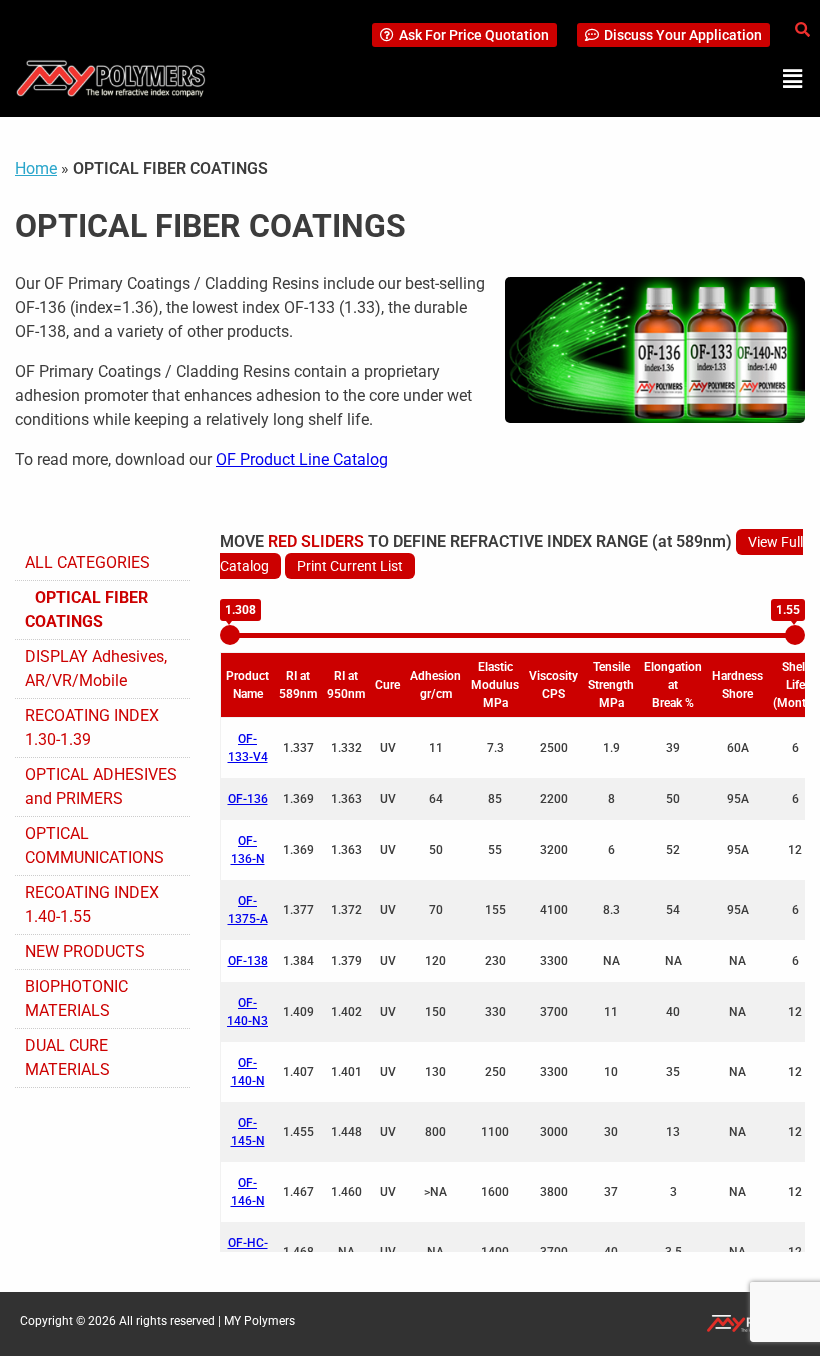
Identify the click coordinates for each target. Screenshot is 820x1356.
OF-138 (248, 961)
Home (36, 168)
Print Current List (350, 566)
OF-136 (248, 799)
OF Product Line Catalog (302, 459)
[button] (793, 79)
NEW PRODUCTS (85, 951)
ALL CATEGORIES (87, 562)
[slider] (230, 635)
